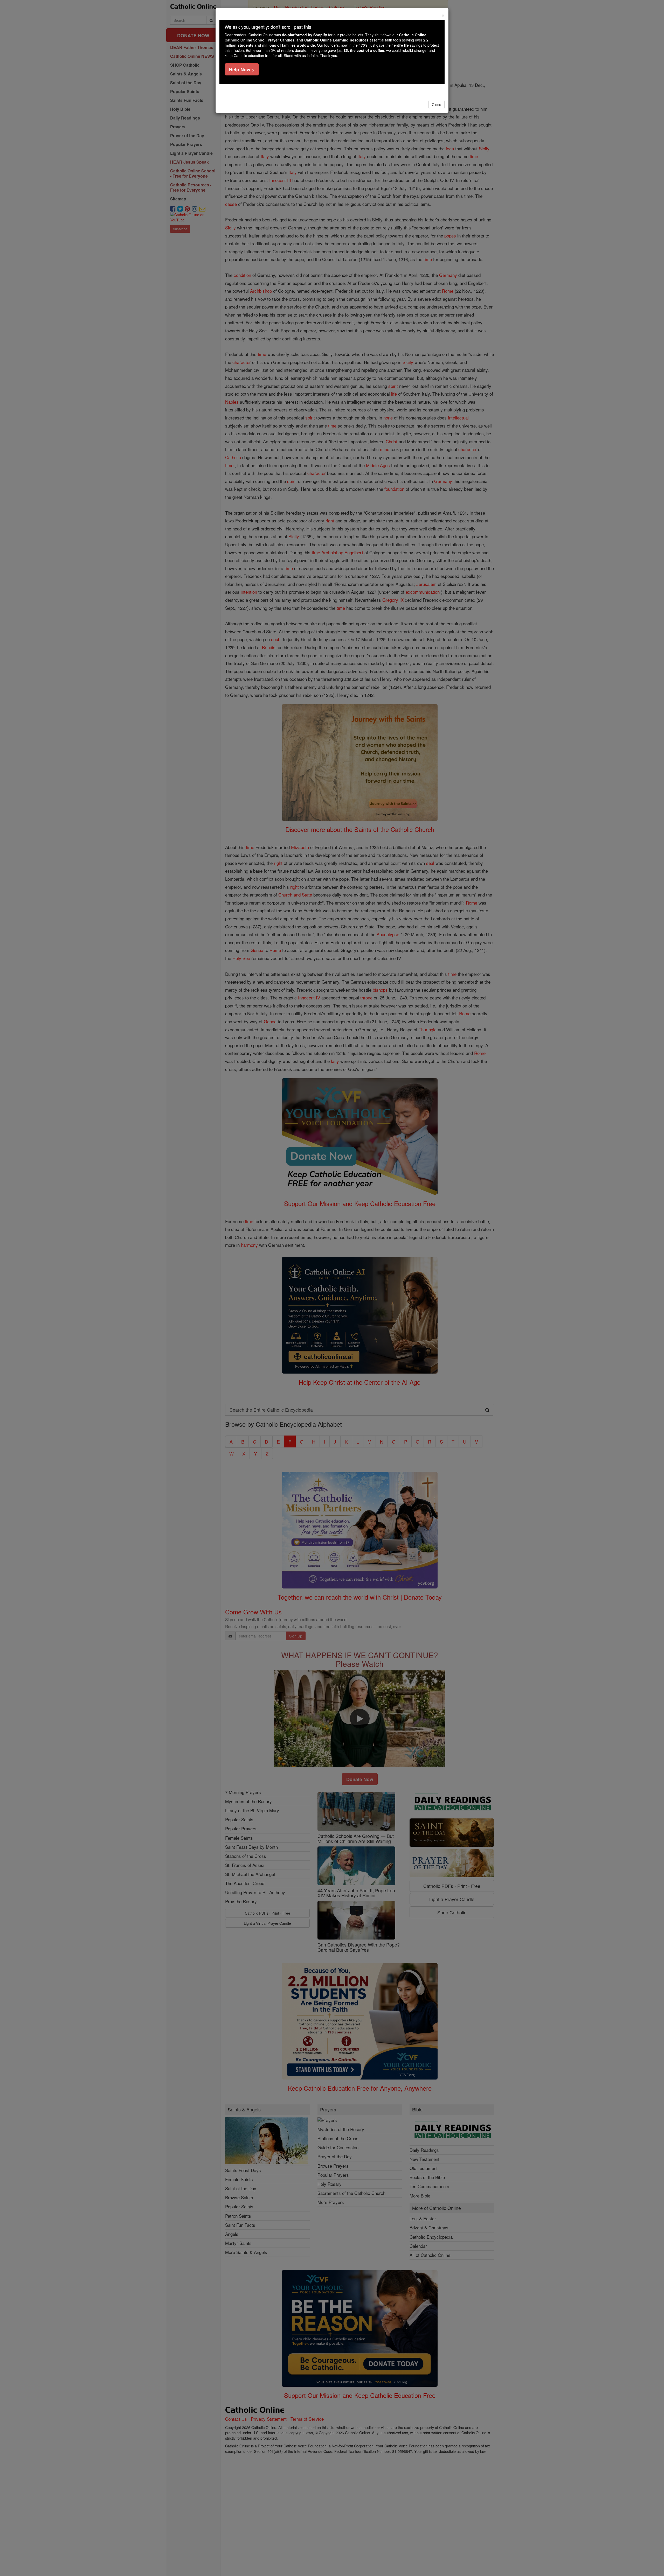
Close (437, 104)
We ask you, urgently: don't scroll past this (268, 27)
